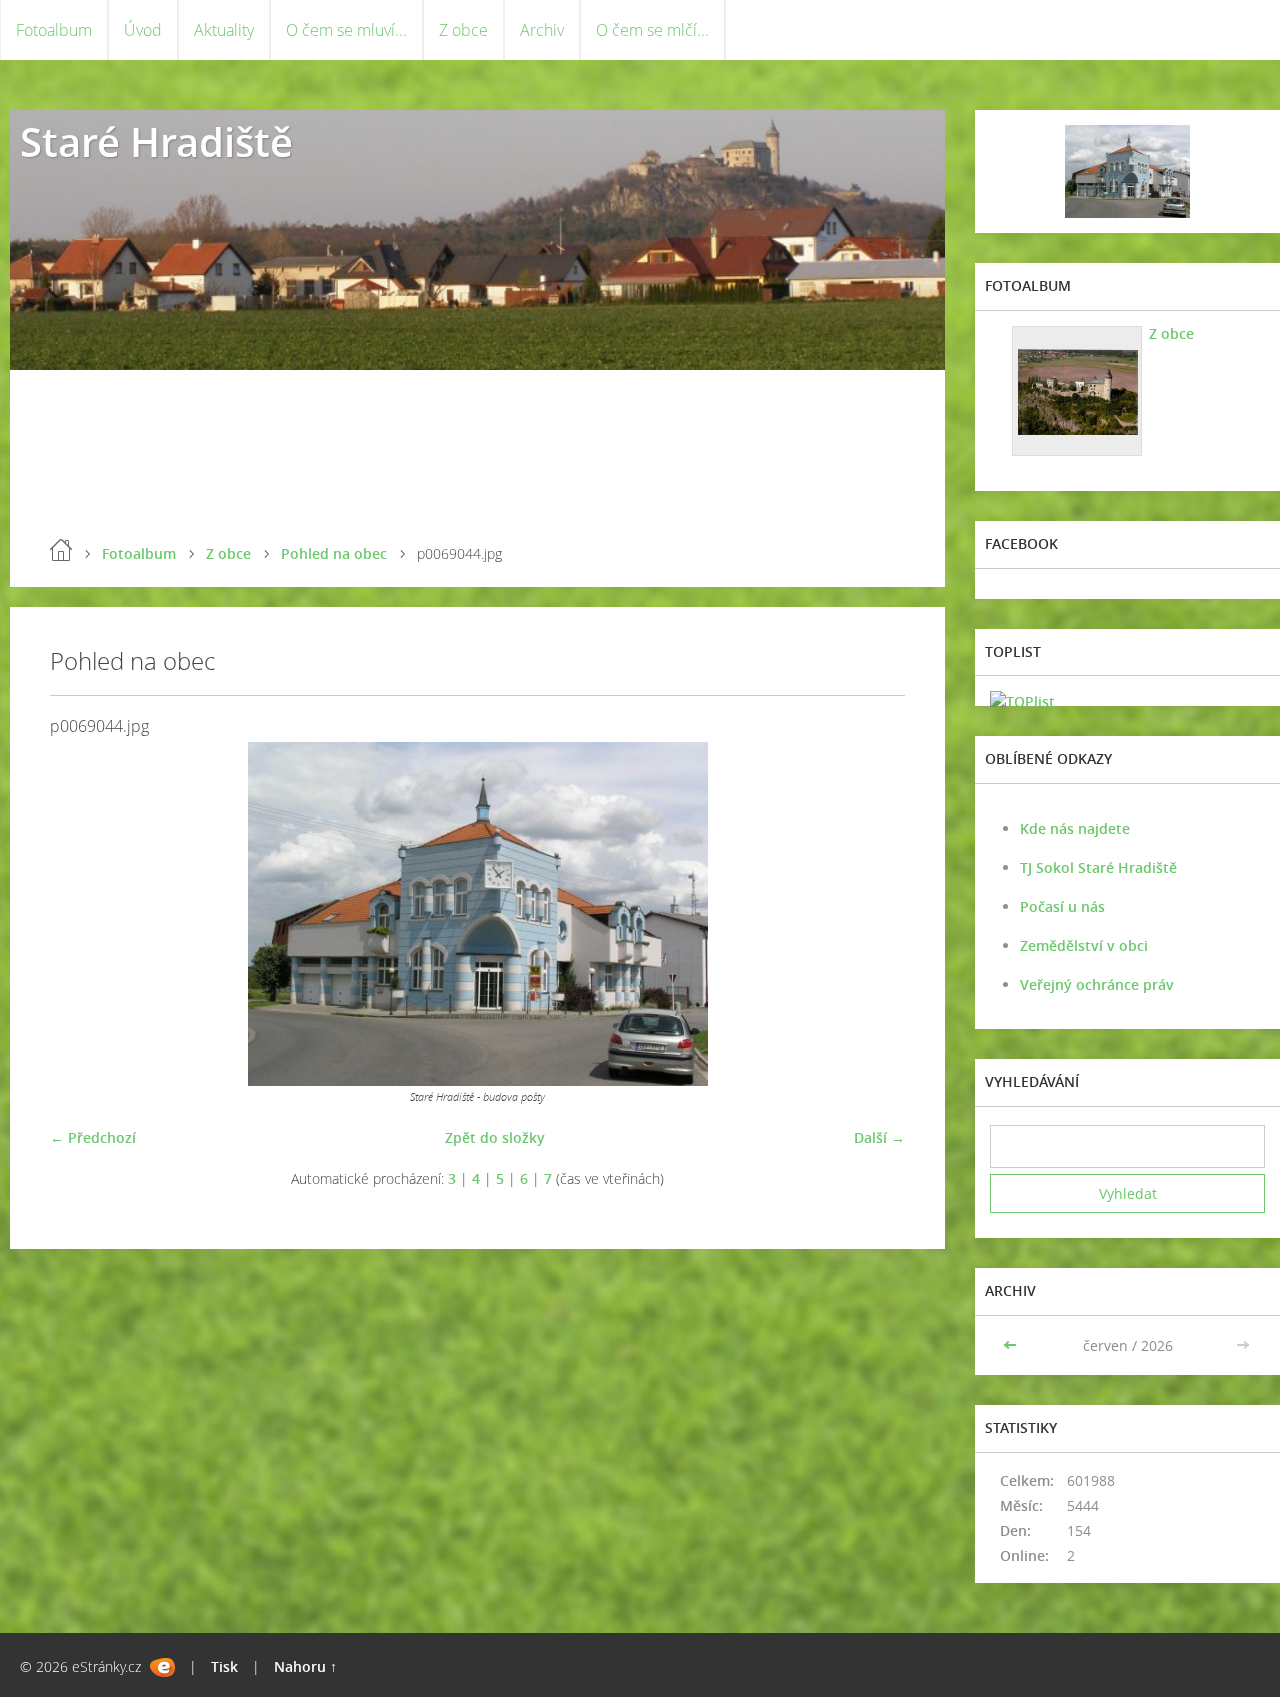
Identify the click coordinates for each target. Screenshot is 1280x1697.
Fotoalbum (54, 30)
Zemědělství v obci (1084, 945)
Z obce (463, 30)
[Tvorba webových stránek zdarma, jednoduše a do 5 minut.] (162, 1667)
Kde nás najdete (1075, 828)
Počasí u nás (1062, 906)
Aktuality (224, 30)
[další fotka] (872, 914)
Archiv (542, 30)
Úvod (143, 30)
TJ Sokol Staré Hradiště (1098, 867)
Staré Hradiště (156, 141)
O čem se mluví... (346, 30)
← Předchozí (93, 1137)
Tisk (224, 1666)
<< (1012, 1345)
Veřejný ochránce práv (1097, 984)
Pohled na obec (334, 553)
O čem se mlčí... (652, 30)
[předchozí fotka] (82, 914)
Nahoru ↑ (305, 1666)
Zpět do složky (495, 1137)
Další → (879, 1137)
